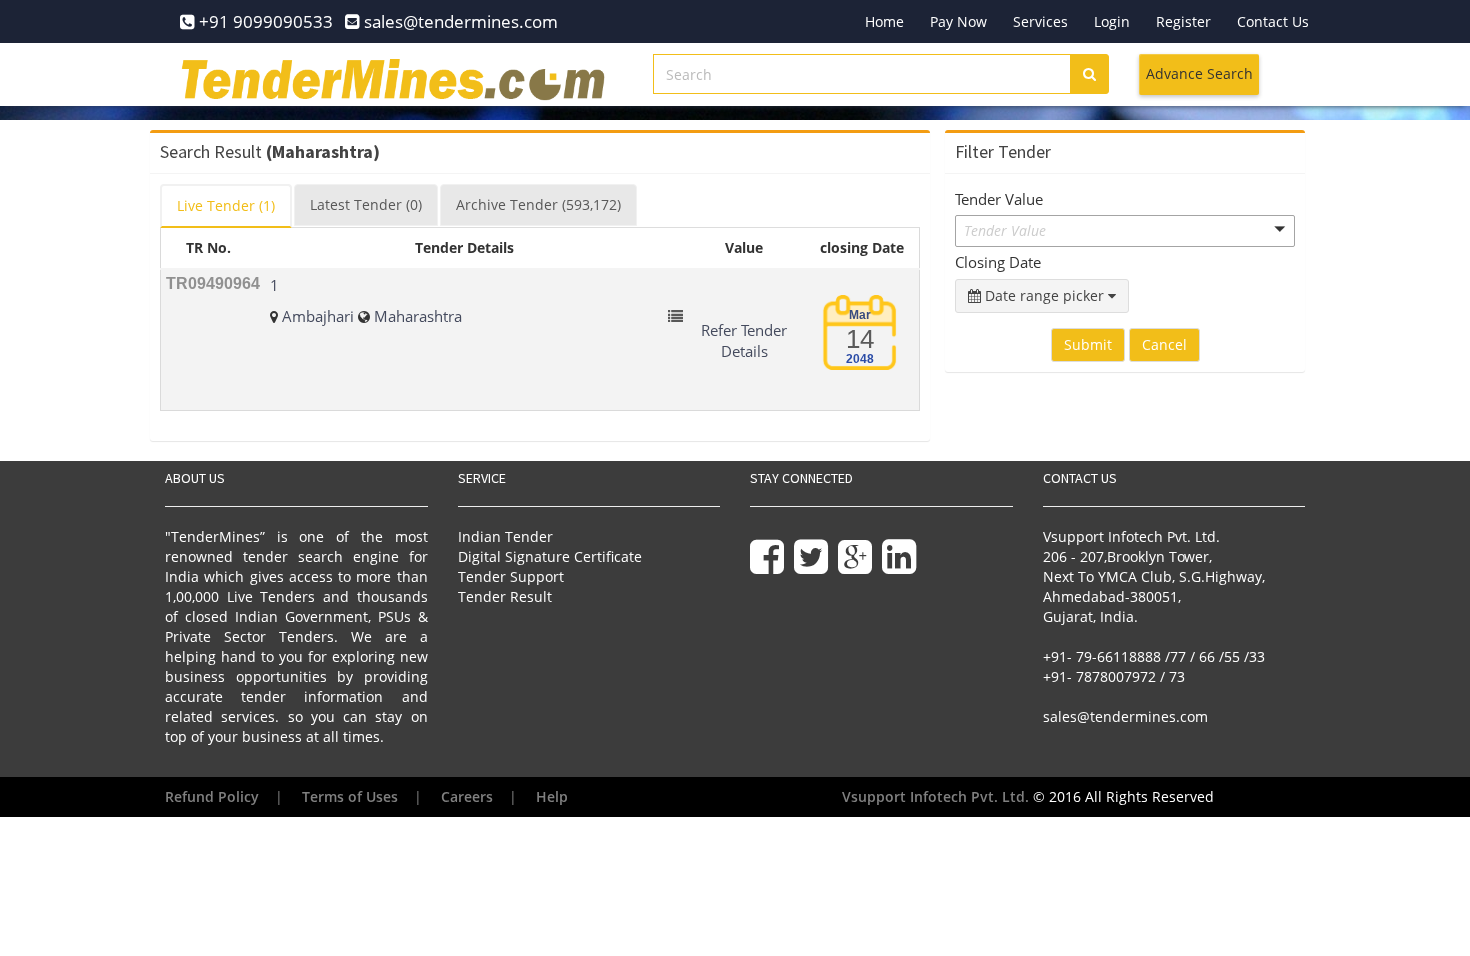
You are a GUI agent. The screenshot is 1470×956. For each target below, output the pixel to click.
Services (1040, 21)
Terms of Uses (350, 796)
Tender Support (511, 576)
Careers (467, 796)
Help (552, 796)
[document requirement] (675, 316)
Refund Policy (212, 796)
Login (1112, 21)
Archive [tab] (538, 204)
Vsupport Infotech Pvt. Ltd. (935, 796)
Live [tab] (226, 205)
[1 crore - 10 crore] (1125, 265)
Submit (1088, 344)
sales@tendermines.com (1125, 716)
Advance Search (1199, 73)
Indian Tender (505, 536)
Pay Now (958, 21)
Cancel (1164, 344)
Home (884, 21)
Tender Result (505, 596)
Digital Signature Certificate (550, 556)
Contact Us (1273, 21)
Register (1183, 21)
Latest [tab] (366, 204)
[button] (1125, 231)
